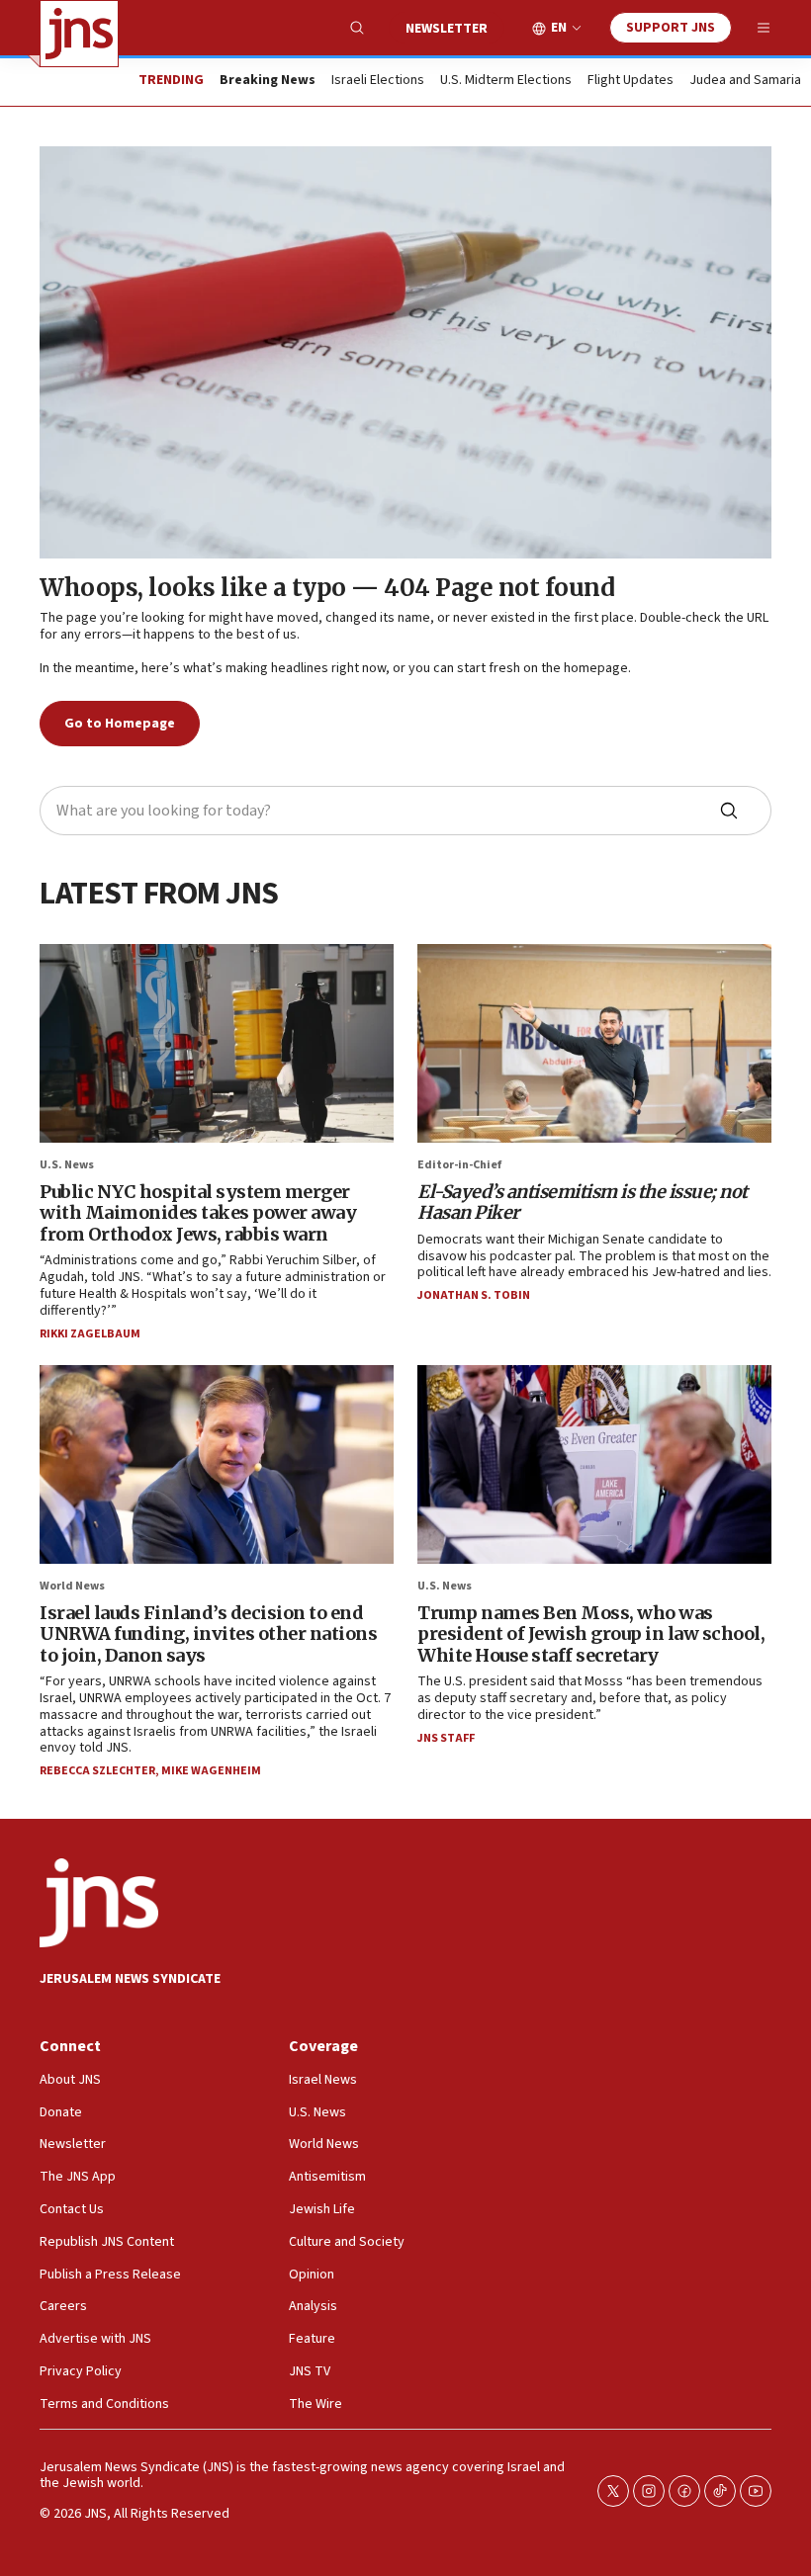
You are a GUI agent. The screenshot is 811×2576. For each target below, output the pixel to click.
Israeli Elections (378, 81)
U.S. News (67, 1165)
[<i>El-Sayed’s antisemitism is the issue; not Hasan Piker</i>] (594, 1043)
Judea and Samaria (745, 81)
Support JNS (671, 28)
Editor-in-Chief (459, 1165)
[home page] (79, 34)
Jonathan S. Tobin (474, 1295)
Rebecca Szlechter (97, 1771)
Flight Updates (631, 81)
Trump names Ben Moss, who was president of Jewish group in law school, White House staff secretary (591, 1634)
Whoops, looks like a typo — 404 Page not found (327, 588)
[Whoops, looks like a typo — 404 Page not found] (405, 352)
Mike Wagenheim (211, 1771)
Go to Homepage (120, 724)
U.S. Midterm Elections (506, 81)
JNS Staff (446, 1738)
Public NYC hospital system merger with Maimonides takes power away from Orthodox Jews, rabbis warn (198, 1213)
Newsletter (447, 29)
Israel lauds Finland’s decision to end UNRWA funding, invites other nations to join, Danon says (208, 1634)
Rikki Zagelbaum (90, 1334)
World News (72, 1586)
